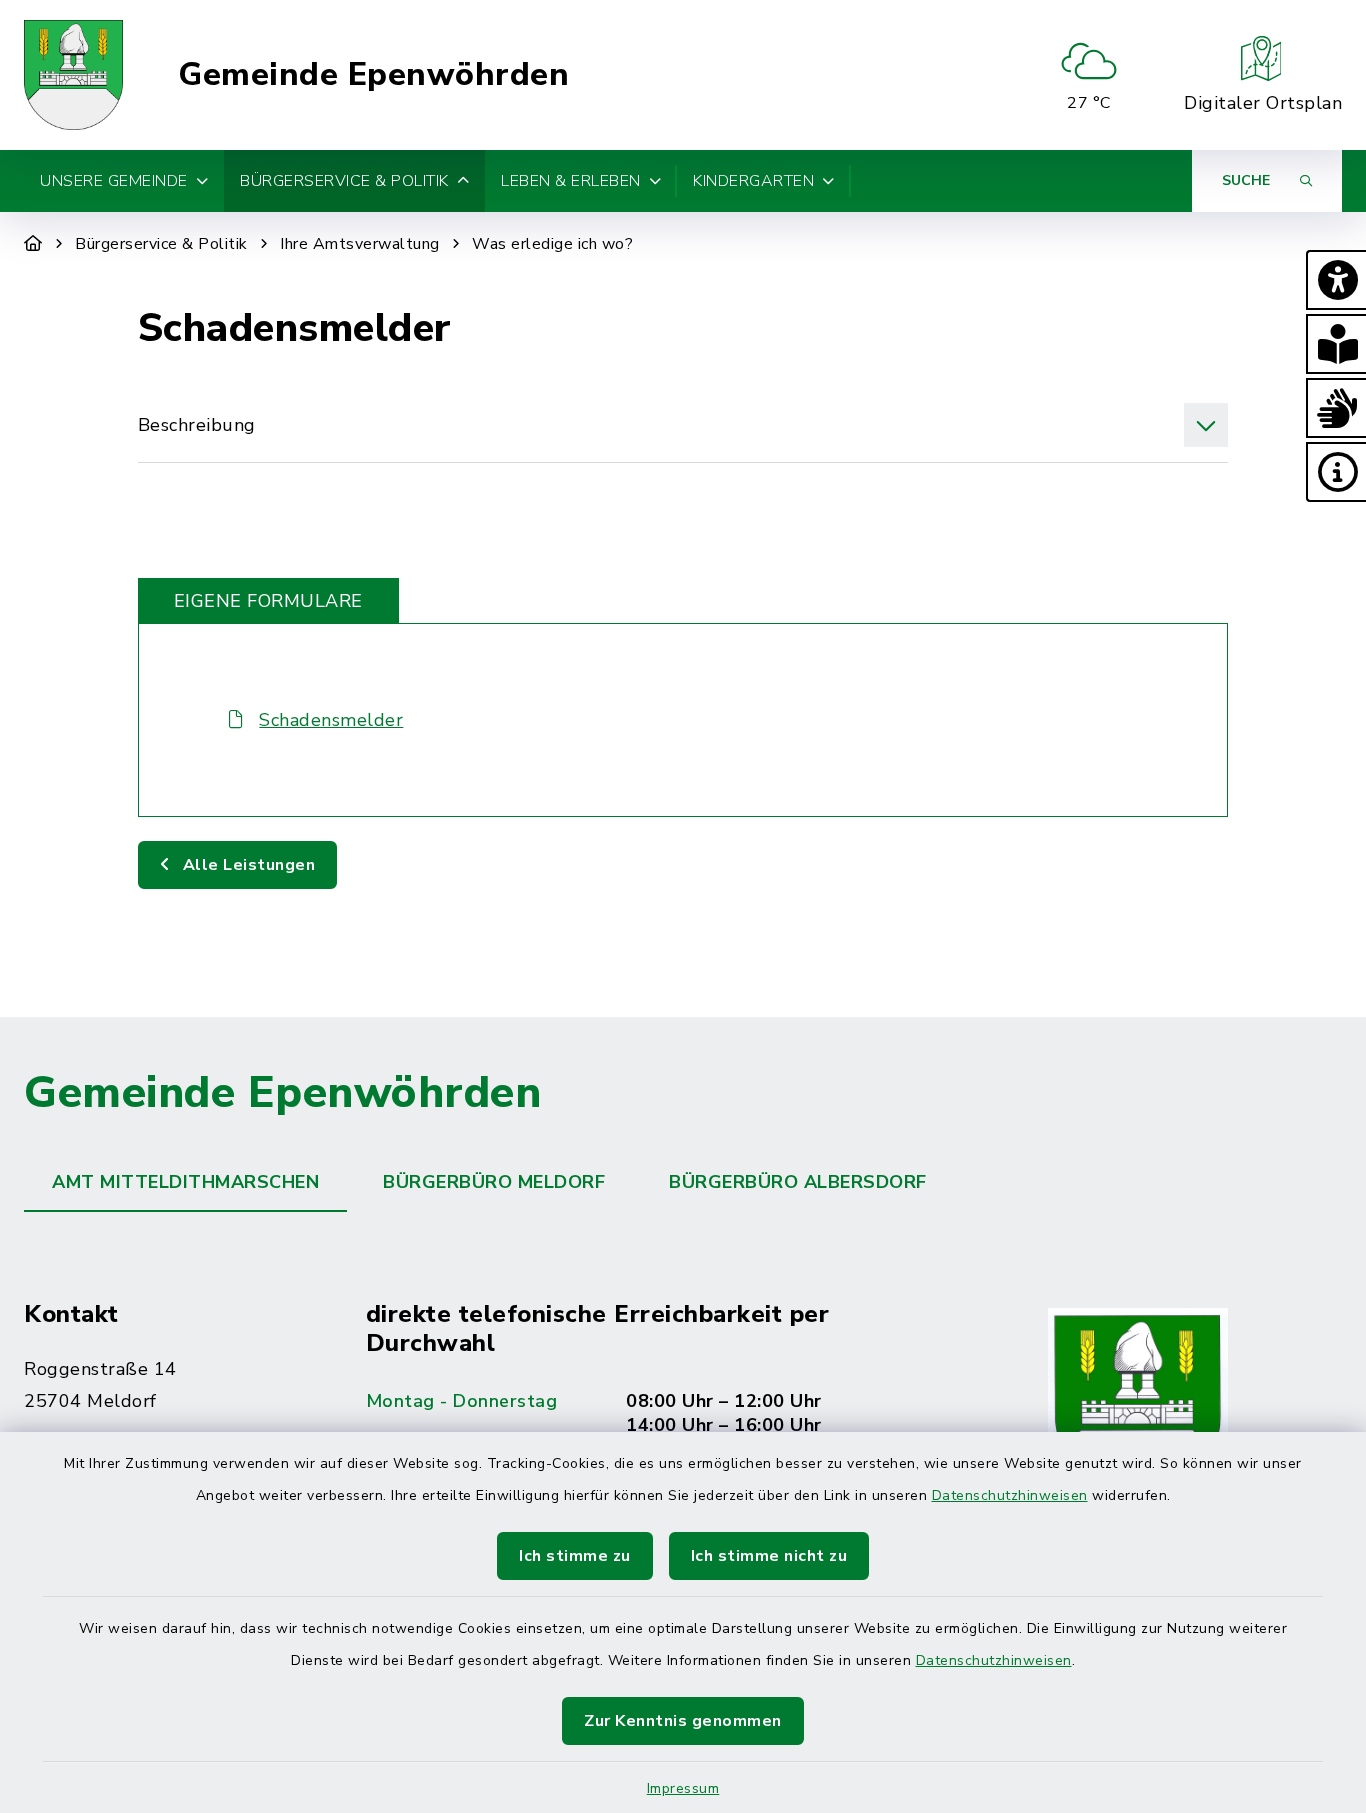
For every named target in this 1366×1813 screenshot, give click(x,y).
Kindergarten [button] (753, 181)
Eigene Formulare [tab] (268, 601)
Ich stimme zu (575, 1556)
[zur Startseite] (73, 75)
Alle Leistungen (246, 865)
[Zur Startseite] (33, 244)
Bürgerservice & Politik (161, 244)
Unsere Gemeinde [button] (114, 181)
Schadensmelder (331, 720)
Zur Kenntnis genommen (683, 1721)
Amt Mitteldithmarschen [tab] (185, 1182)
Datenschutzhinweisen (1010, 1495)
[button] (1336, 280)
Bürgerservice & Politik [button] (344, 181)
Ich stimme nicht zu (769, 1556)
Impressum (683, 1788)
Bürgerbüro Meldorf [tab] (494, 1182)
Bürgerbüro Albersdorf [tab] (798, 1182)
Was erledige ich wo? (552, 244)
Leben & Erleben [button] (571, 181)
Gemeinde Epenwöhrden (373, 75)
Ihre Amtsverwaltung (360, 244)
